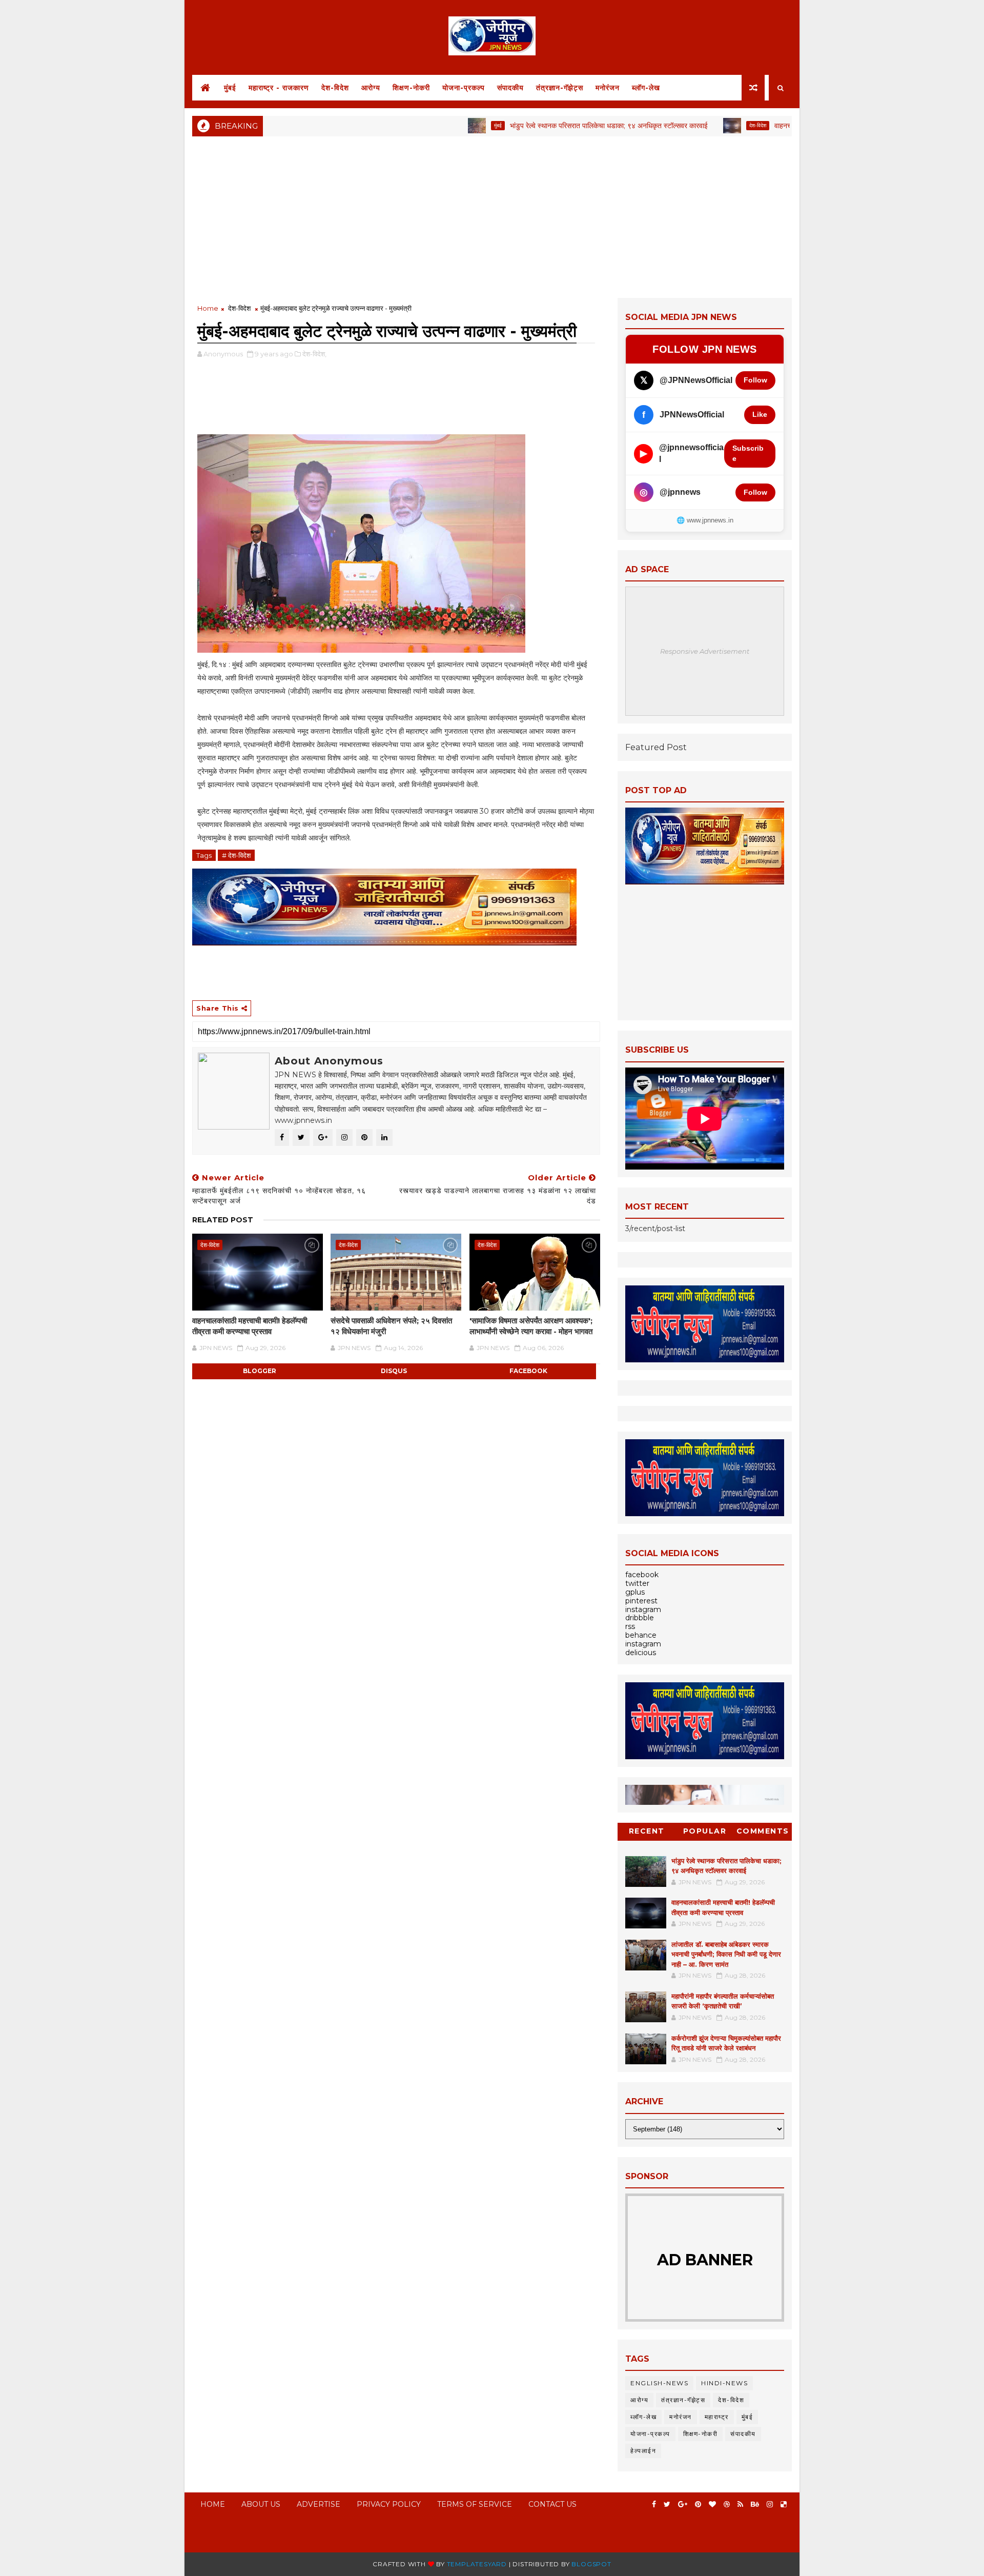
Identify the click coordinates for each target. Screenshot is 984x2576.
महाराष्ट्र (717, 2417)
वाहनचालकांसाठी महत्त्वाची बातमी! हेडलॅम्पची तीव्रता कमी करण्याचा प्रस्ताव (250, 1326)
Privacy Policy (389, 2504)
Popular (705, 1831)
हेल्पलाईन (643, 2451)
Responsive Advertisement (705, 651)
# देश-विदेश (236, 855)
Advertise (319, 2504)
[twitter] (667, 2504)
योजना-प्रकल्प (464, 88)
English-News (659, 2383)
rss (630, 1626)
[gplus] (683, 2504)
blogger (260, 1371)
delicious (641, 1653)
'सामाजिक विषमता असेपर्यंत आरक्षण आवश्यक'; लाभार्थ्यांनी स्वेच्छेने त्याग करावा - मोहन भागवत (531, 1326)
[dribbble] (727, 2504)
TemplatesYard (477, 2564)
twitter (637, 1583)
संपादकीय (510, 88)
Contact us (552, 2504)
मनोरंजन (608, 88)
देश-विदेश (335, 88)
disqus (394, 1371)
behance (641, 1635)
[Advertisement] (492, 216)
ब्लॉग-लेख (646, 88)
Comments (763, 1831)
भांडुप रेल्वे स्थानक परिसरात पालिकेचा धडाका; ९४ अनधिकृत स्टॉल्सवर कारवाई (542, 126)
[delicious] (784, 2504)
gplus (635, 1592)
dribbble (640, 1618)
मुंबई (230, 88)
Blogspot (591, 2564)
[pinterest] (698, 2504)
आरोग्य (371, 88)
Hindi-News (724, 2383)
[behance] (755, 2504)
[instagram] (770, 2504)
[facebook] (654, 2504)
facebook (528, 1371)
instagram (643, 1609)
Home (208, 308)
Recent (647, 1831)
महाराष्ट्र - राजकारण (279, 88)
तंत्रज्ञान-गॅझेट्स (560, 88)
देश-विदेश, (314, 354)
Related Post (223, 1220)
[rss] (740, 2504)
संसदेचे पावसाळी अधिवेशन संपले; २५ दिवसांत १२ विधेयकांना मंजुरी (391, 1326)
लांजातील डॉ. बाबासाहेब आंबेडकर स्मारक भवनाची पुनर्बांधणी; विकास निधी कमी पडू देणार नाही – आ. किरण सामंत (726, 1954)
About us (261, 2504)
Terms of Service (475, 2504)
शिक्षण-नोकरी (411, 88)
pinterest (641, 1601)
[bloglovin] (712, 2504)
